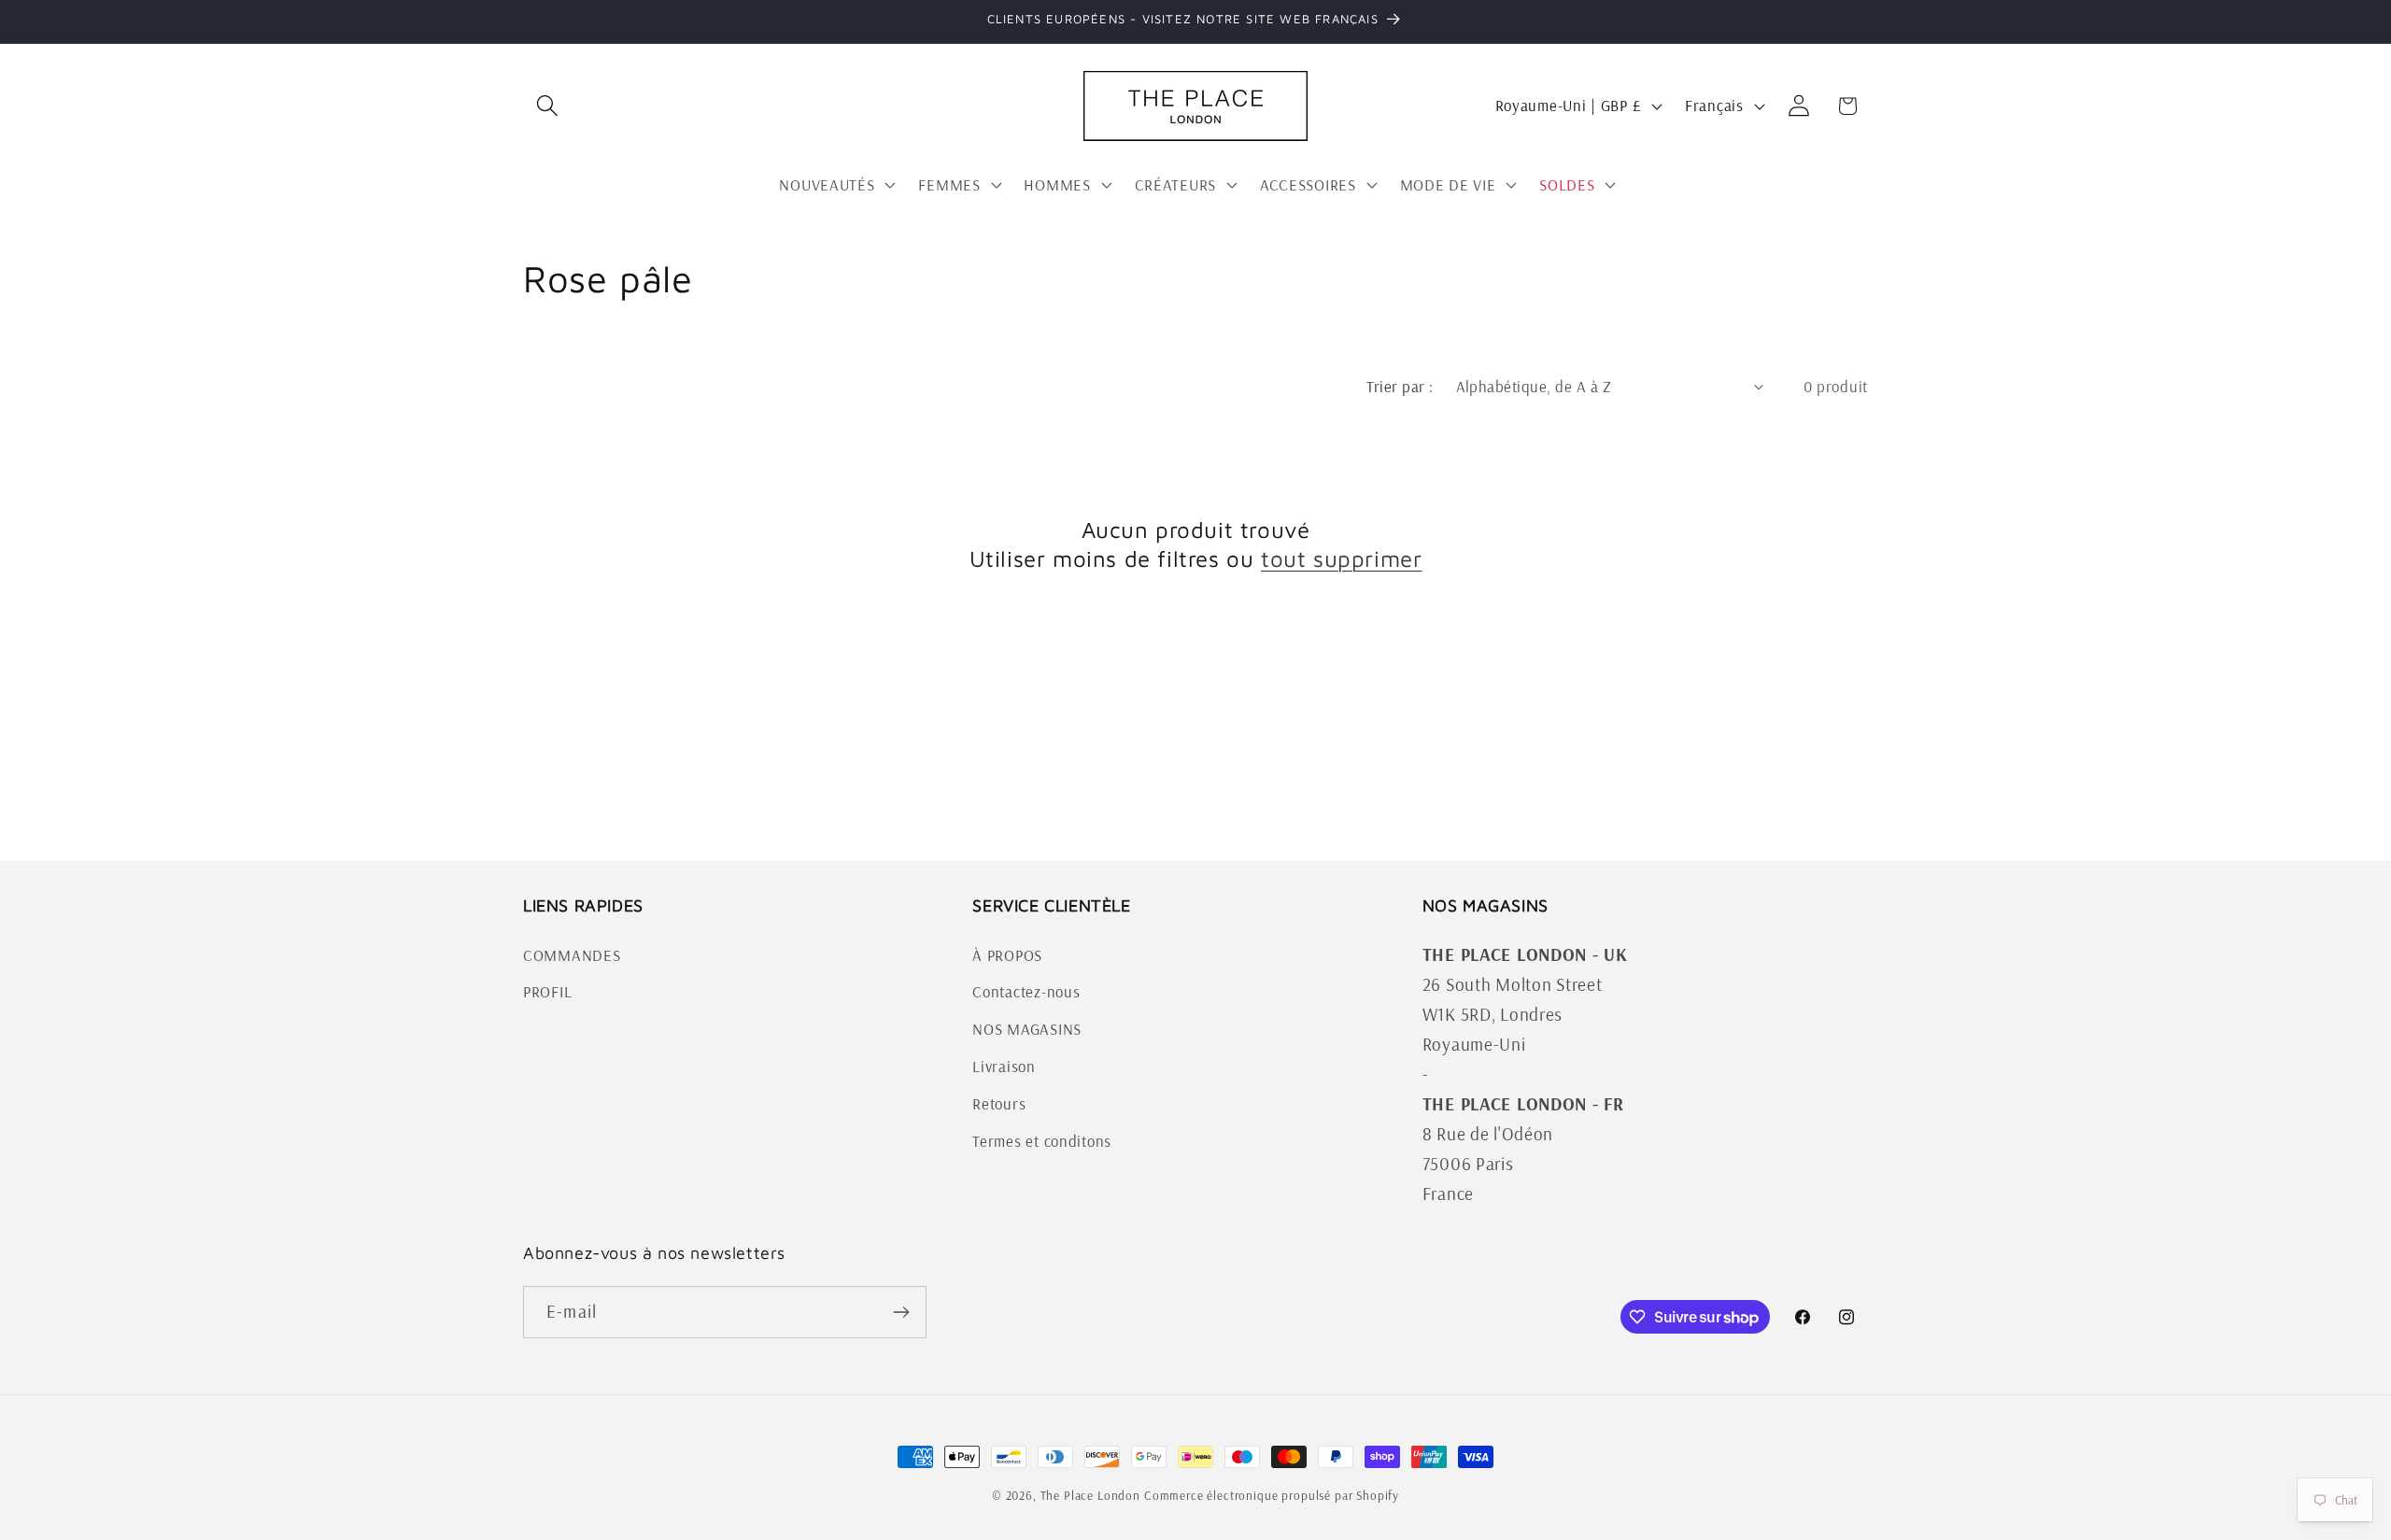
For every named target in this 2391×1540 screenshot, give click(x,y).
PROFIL (547, 992)
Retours (999, 1104)
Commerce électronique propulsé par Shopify (1272, 1495)
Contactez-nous (1026, 992)
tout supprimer (1341, 558)
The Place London (1090, 1495)
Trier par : (1400, 386)
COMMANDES (572, 955)
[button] (548, 106)
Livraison (1004, 1067)
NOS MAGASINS (1027, 1030)
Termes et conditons (1042, 1142)
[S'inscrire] (901, 1312)
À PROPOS (1007, 955)
